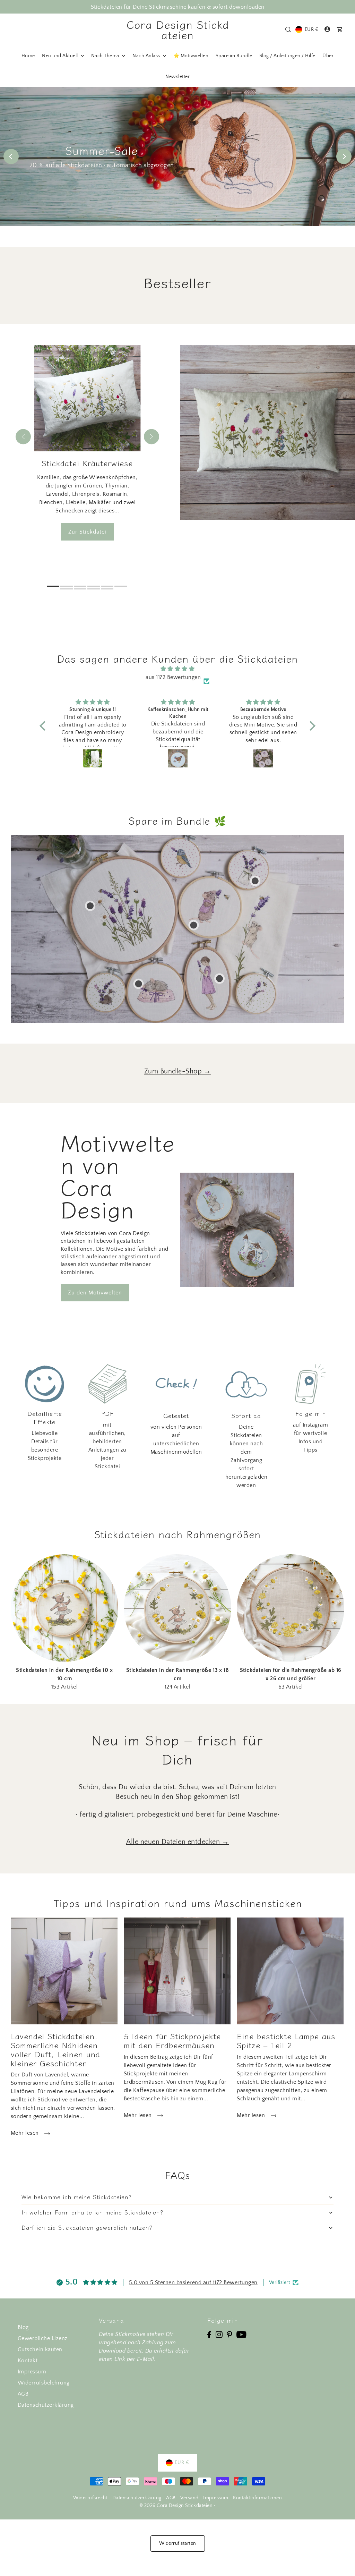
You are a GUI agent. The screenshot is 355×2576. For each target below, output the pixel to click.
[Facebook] (209, 2334)
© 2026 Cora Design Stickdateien (176, 2506)
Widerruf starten (178, 2543)
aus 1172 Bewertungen (173, 677)
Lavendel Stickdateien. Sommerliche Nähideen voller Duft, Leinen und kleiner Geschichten (55, 2049)
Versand (189, 2498)
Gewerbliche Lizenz (43, 2338)
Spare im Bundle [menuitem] (234, 56)
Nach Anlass (147, 56)
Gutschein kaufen (40, 2349)
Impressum (32, 2372)
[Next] (344, 156)
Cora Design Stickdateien (178, 29)
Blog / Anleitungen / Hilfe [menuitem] (287, 56)
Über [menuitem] (328, 56)
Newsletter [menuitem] (177, 77)
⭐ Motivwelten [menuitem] (191, 56)
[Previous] (11, 156)
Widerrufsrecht (90, 2498)
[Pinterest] (230, 2334)
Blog (23, 2327)
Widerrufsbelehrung (44, 2383)
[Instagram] (219, 2334)
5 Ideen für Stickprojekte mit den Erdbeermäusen (172, 2040)
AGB (23, 2394)
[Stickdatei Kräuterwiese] (268, 432)
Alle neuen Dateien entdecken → (177, 1842)
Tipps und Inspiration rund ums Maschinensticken (178, 1903)
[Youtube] (241, 2334)
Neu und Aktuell (60, 56)
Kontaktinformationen (257, 2498)
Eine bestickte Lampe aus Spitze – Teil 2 (286, 2040)
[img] (177, 669)
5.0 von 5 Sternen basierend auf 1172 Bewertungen (193, 2282)
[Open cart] (339, 29)
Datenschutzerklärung (46, 2405)
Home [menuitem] (28, 56)
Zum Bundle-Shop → (178, 1071)
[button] (44, 725)
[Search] (288, 29)
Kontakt (28, 2361)
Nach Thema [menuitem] (106, 56)
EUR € (311, 29)
